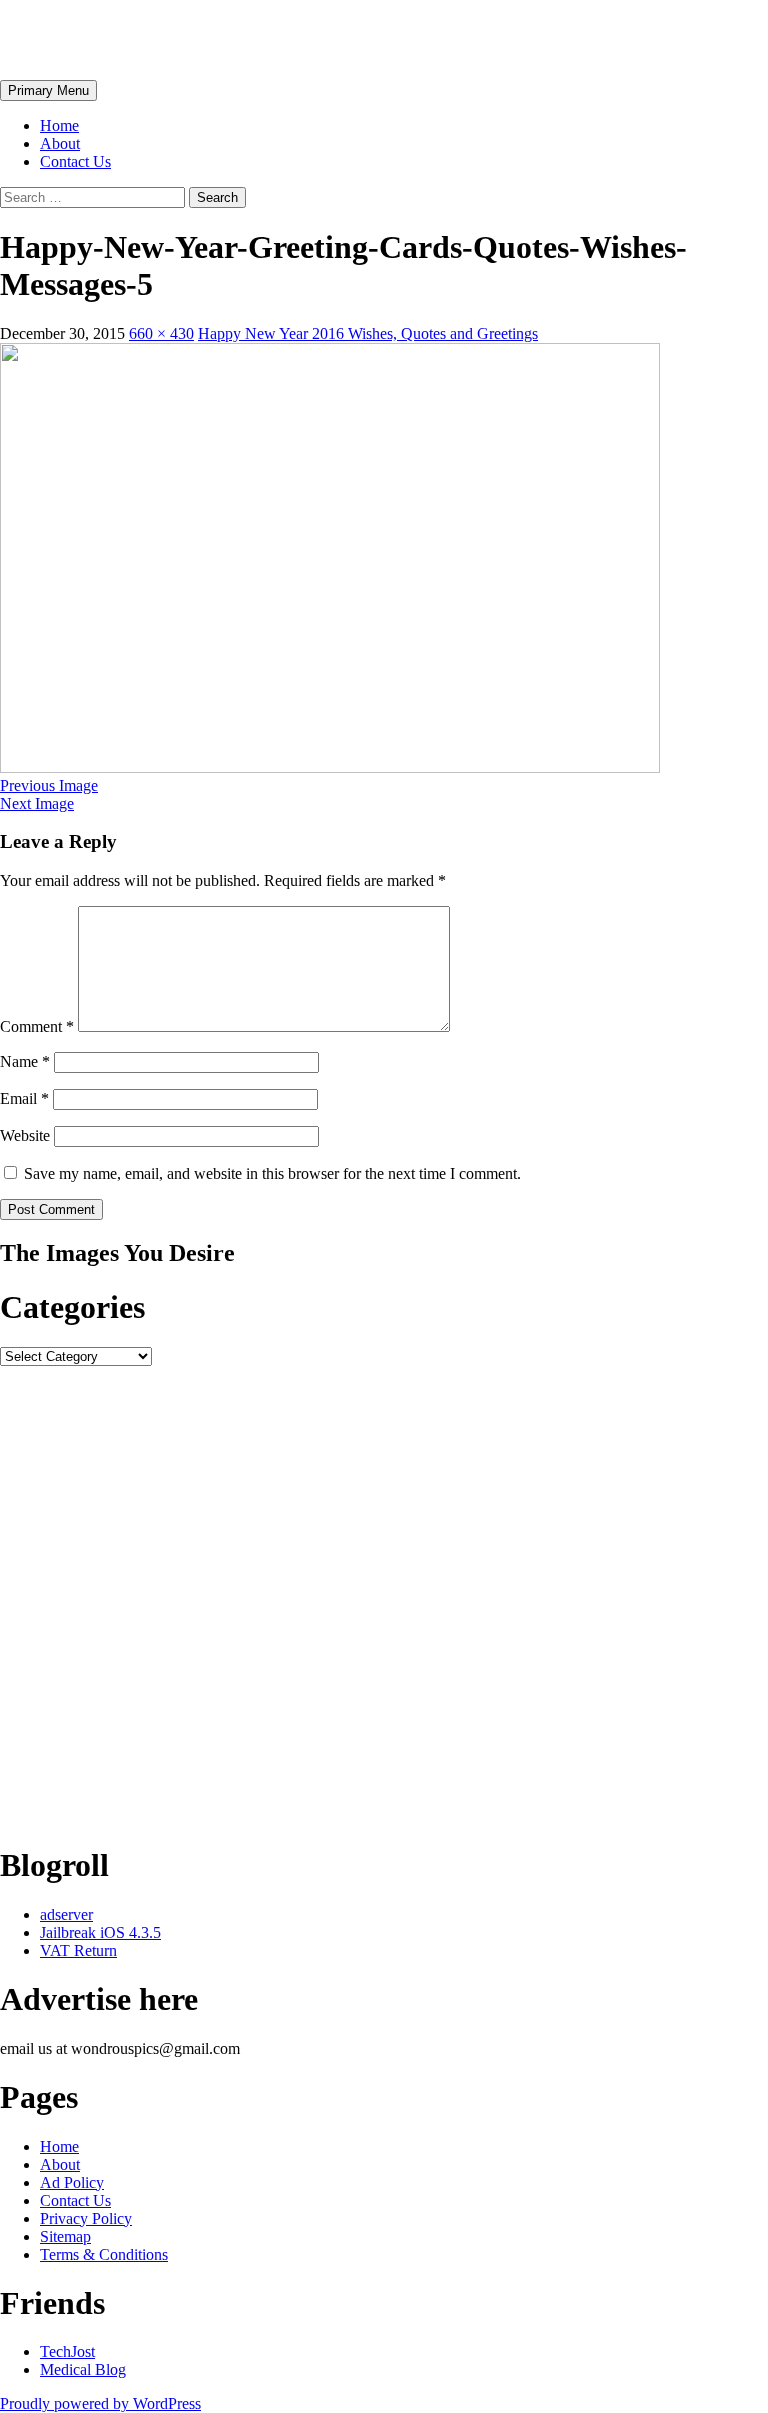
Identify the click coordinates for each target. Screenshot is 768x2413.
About (60, 143)
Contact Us (75, 161)
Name (25, 1061)
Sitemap (65, 2236)
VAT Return (78, 1950)
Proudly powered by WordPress (100, 2403)
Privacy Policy (86, 2218)
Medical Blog (83, 2369)
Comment (37, 1026)
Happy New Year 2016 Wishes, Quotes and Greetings (368, 333)
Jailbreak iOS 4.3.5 (100, 1932)
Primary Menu (48, 90)
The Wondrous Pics (132, 39)
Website (25, 1135)
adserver (66, 1914)
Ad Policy (72, 2182)
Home (59, 125)
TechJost (67, 2351)
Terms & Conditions (104, 2254)
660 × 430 (161, 333)
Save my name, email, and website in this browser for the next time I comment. (272, 1173)
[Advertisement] (384, 1596)
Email (24, 1098)
